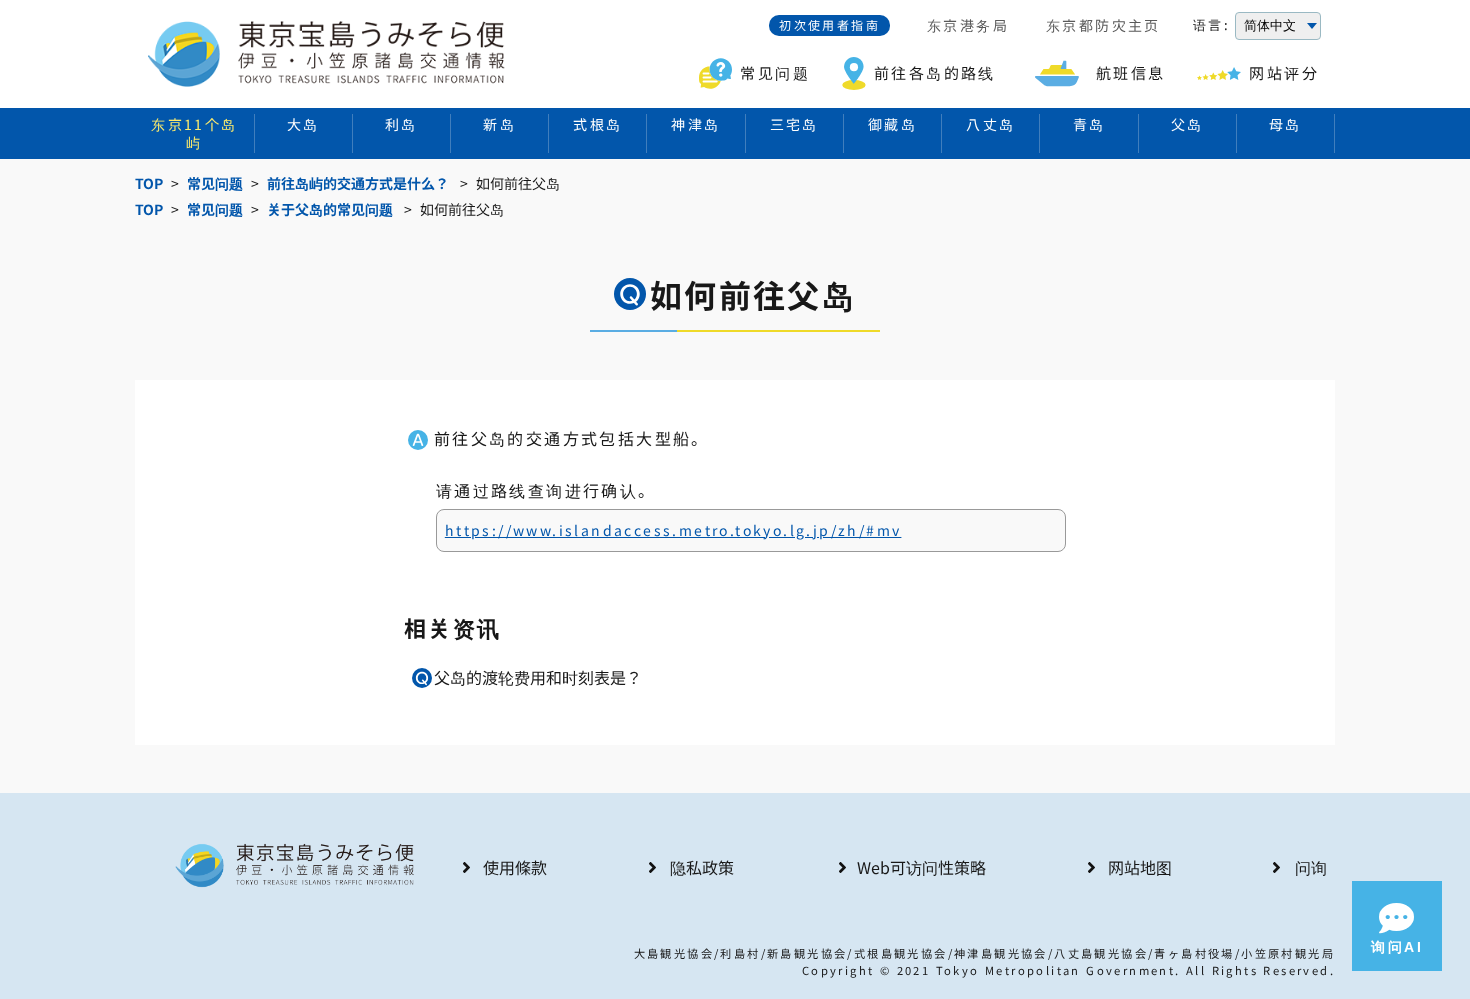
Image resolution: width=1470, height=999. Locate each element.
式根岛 (597, 124)
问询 (1311, 867)
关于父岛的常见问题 (330, 210)
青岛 (1089, 124)
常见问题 (215, 184)
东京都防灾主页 (1103, 26)
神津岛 (695, 124)
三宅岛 (794, 124)
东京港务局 (968, 26)
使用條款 (515, 867)
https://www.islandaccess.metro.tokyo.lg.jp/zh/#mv (673, 530)
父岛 (1187, 124)
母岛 (1285, 124)
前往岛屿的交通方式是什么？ (358, 184)
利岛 (401, 124)
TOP (149, 184)
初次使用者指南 (829, 24)
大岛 (303, 124)
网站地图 (1140, 867)
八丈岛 (990, 124)
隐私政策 (702, 867)
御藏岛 (892, 124)
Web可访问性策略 (921, 867)
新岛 (499, 124)
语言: (1211, 25)
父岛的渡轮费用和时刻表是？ (538, 677)
